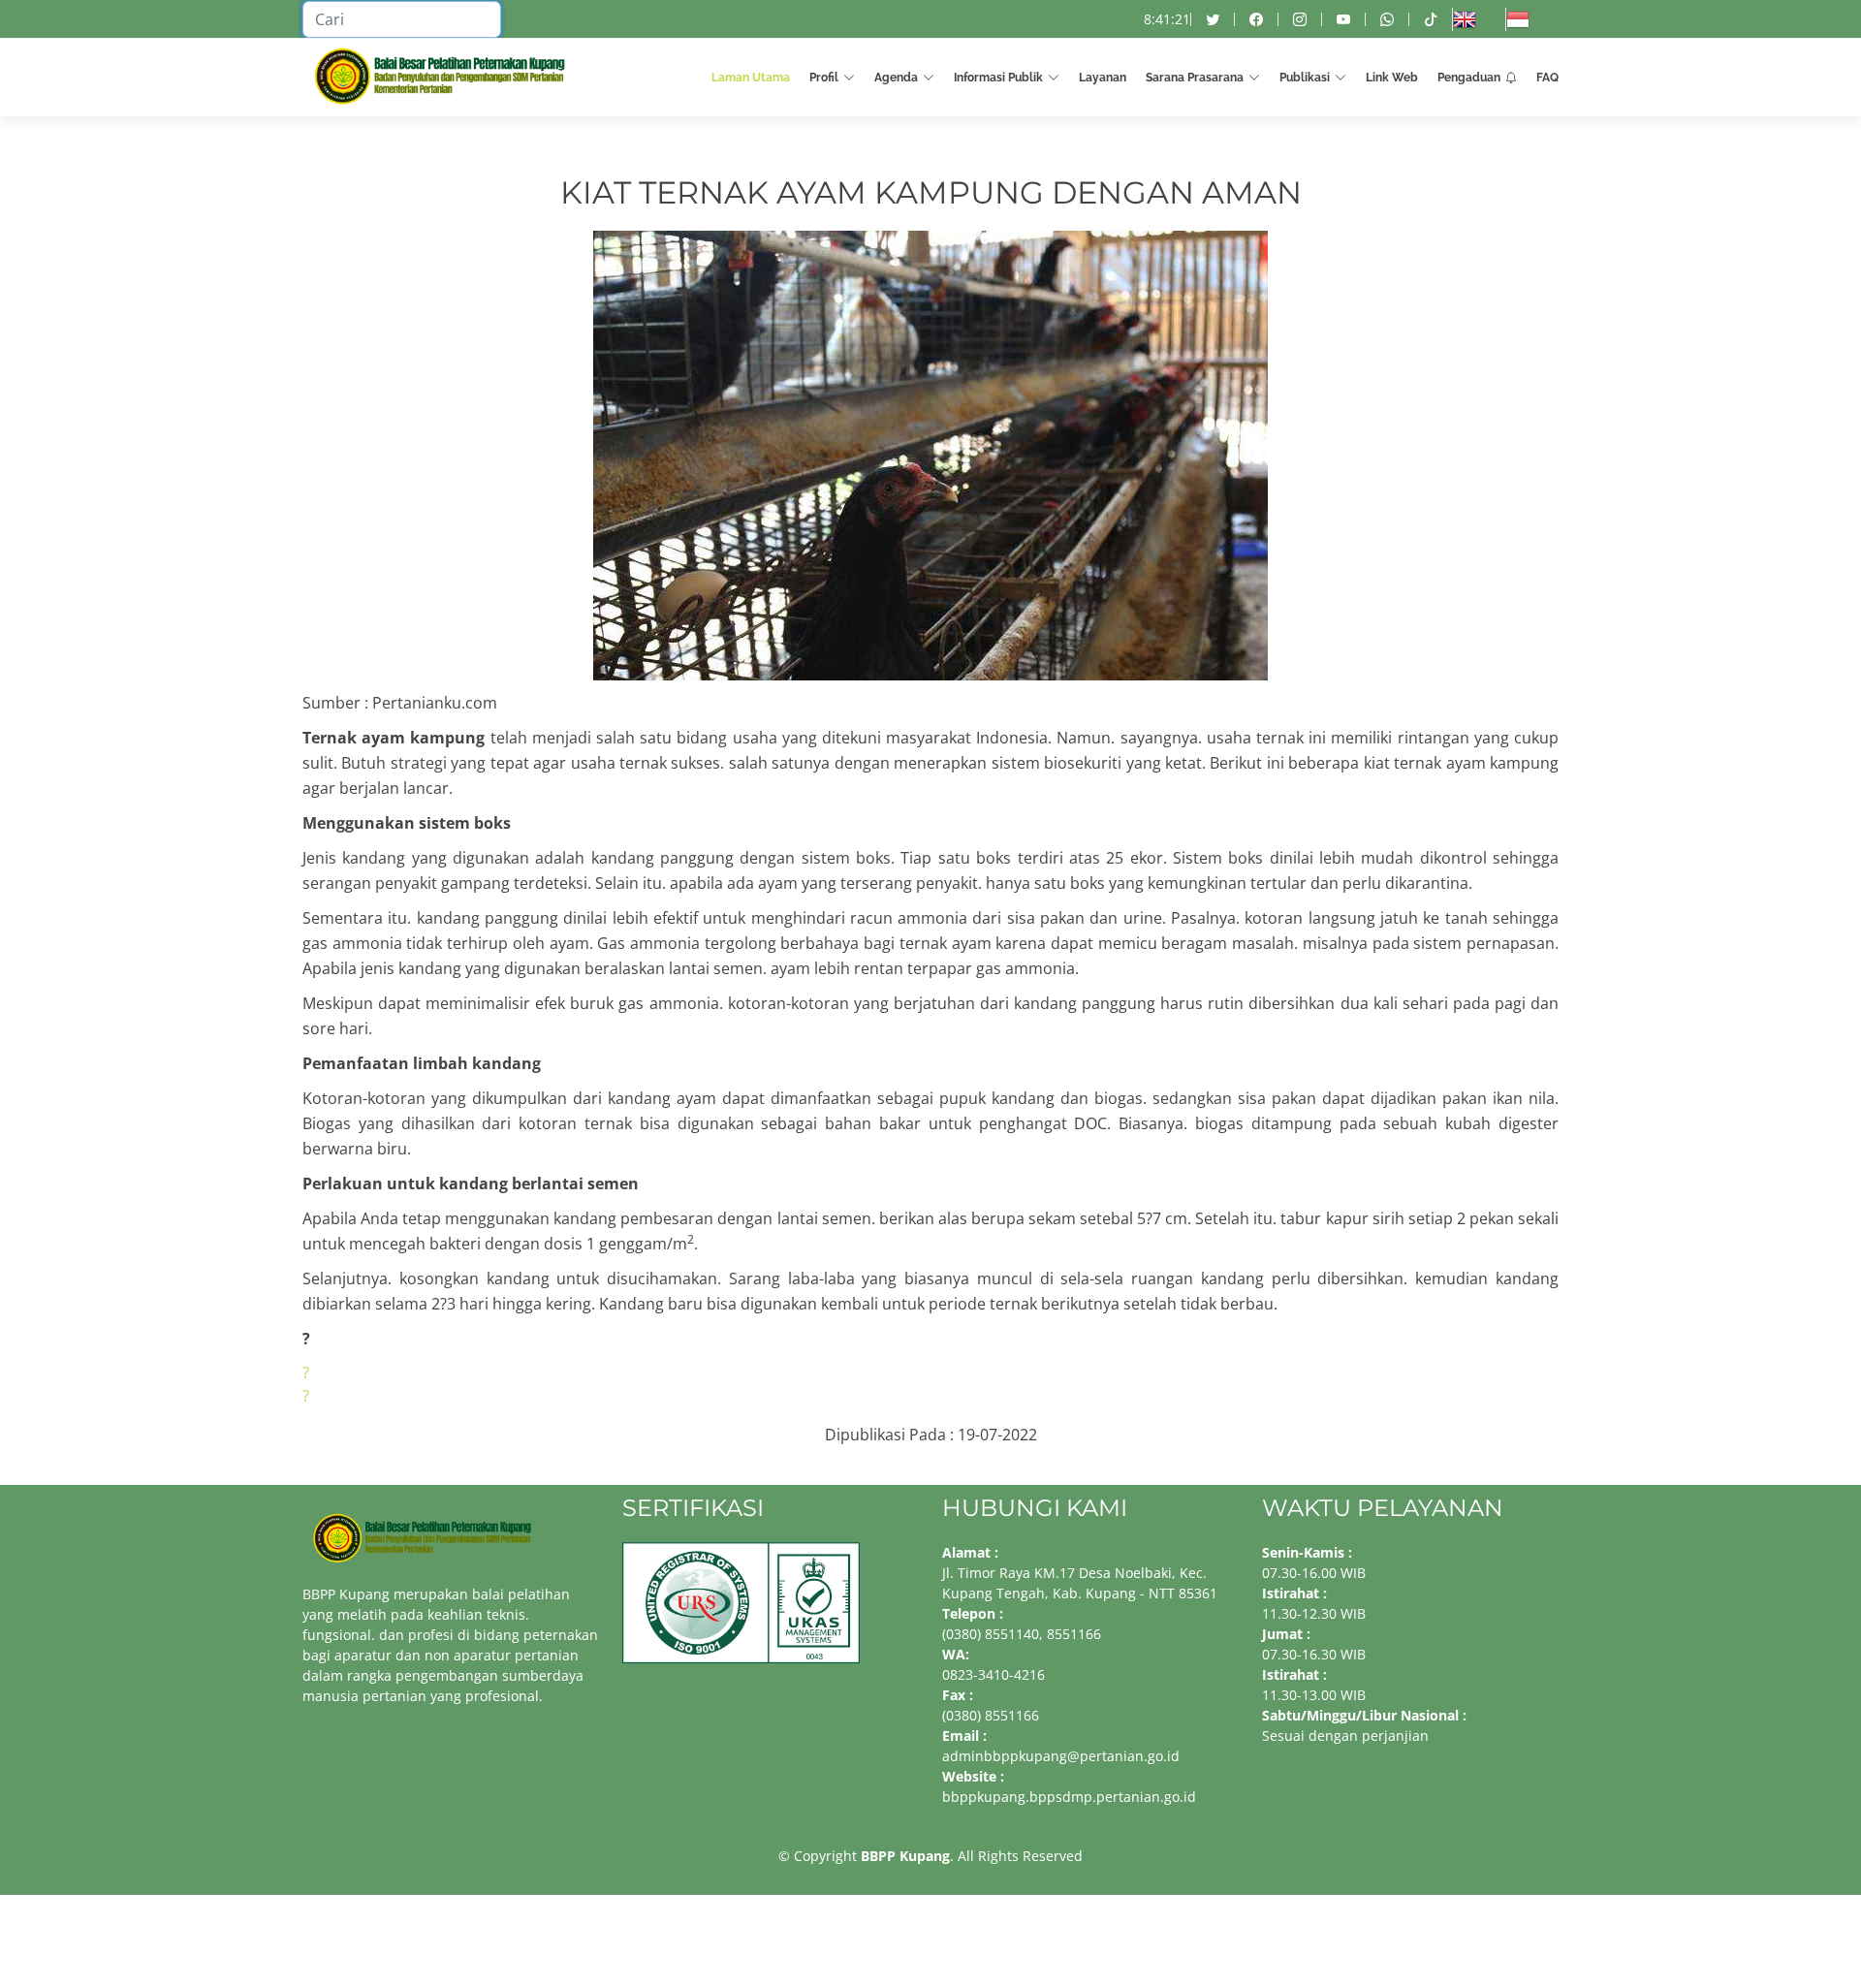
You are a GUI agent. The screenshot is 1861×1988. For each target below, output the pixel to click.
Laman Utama (751, 78)
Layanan (1103, 78)
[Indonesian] (1532, 19)
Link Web (1392, 78)
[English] (1479, 19)
